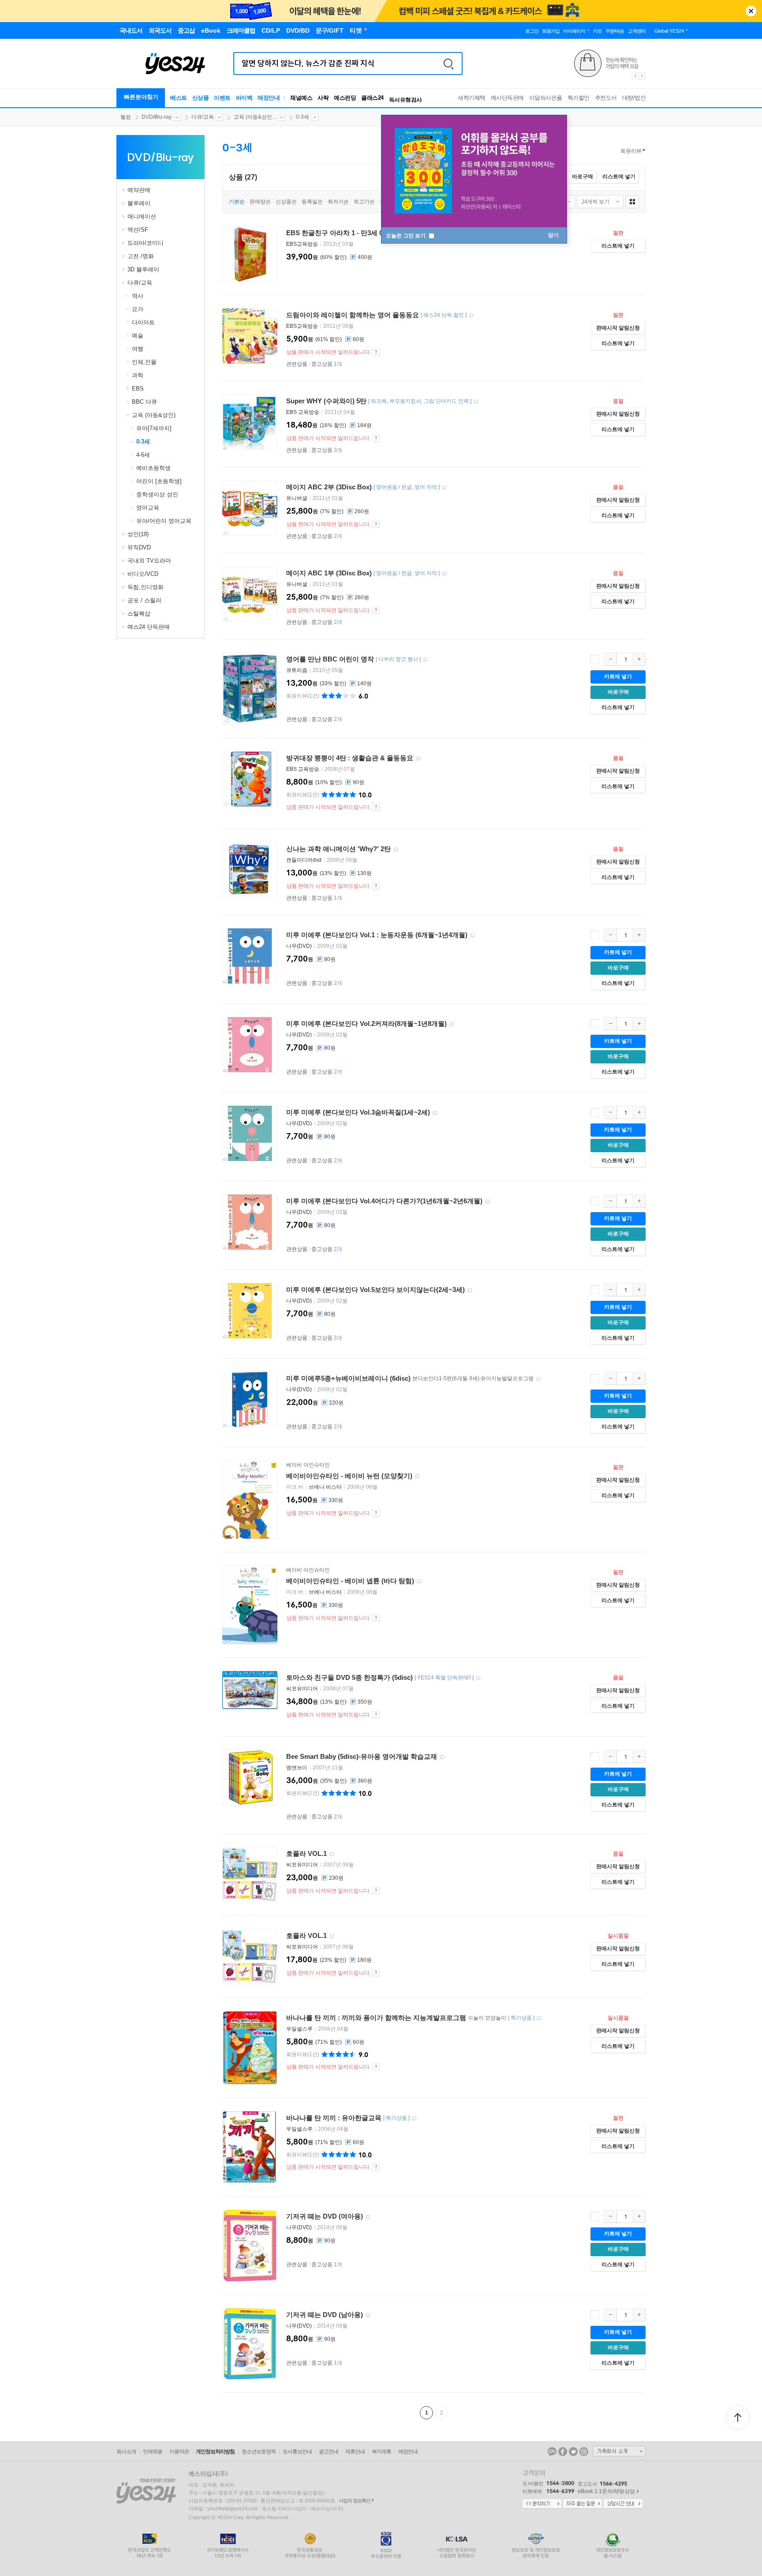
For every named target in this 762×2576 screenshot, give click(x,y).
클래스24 (372, 98)
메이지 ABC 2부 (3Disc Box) (329, 487)
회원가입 (551, 31)
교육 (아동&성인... (255, 117)
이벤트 (222, 98)
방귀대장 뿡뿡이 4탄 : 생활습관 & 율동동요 (350, 758)
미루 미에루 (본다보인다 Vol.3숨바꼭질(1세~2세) (358, 1112)
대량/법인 (634, 98)
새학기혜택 (472, 98)
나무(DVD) (299, 946)
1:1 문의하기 (542, 2504)
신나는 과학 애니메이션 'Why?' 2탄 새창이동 (396, 850)
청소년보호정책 (259, 2452)
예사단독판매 (507, 98)
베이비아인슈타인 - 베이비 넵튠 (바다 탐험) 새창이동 (419, 1582)
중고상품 (327, 364)
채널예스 (301, 98)
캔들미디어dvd (304, 860)
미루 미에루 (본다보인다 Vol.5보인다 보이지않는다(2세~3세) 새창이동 (470, 1290)
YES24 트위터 (573, 2452)
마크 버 (295, 1487)
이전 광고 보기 (635, 76)
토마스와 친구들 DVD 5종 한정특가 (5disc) (349, 1677)
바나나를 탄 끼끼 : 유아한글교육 (334, 2118)
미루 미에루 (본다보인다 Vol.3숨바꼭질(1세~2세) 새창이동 (435, 1113)
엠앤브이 (297, 1768)
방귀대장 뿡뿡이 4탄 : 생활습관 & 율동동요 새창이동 (418, 759)
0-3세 (303, 117)
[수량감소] (610, 659)
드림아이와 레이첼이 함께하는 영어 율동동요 (353, 315)
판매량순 (260, 202)
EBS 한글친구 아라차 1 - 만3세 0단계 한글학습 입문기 (366, 233)
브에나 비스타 (325, 1487)
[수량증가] (639, 659)
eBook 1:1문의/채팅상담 (606, 2491)
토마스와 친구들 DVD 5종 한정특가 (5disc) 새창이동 (478, 1678)
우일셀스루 (299, 2029)
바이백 (244, 98)
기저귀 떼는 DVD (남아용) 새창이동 (368, 2315)
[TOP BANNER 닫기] (751, 11)
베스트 (179, 98)
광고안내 (329, 2452)
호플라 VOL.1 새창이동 (332, 1854)
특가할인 (579, 98)
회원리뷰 (631, 151)
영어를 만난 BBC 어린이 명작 (330, 659)
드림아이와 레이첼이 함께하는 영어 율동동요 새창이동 (471, 316)
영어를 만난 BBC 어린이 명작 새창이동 (425, 660)
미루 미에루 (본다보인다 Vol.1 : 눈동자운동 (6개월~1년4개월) (377, 935)
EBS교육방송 (302, 244)
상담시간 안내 (623, 2504)
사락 (323, 98)
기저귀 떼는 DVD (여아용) (325, 2216)
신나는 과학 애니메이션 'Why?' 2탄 (338, 849)
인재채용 (153, 2452)
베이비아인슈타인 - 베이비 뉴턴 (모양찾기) (349, 1476)
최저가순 (338, 202)
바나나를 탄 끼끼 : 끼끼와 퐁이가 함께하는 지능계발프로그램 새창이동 (539, 2018)
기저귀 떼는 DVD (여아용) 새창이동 (368, 2217)
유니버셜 (297, 498)
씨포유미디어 (302, 1689)
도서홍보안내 (297, 2452)
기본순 (237, 202)
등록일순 (312, 202)
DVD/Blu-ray (157, 117)
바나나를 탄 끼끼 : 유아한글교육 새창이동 (414, 2119)
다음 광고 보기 (642, 76)
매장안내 (269, 98)
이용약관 (179, 2452)
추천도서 (606, 98)
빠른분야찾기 (141, 97)
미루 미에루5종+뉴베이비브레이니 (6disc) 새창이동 (538, 1379)
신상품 (201, 98)
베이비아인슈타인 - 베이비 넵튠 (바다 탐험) (350, 1581)
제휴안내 (355, 2452)
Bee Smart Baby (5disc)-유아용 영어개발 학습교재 (362, 1756)
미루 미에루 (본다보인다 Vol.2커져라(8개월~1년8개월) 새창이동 (452, 1024)
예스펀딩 (345, 98)
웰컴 (126, 117)
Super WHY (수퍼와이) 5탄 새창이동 (476, 402)
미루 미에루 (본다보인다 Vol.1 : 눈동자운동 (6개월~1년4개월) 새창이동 (472, 936)
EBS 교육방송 (303, 412)
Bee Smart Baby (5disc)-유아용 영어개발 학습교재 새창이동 (442, 1757)
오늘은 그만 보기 (406, 236)
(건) (303, 696)
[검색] (448, 64)
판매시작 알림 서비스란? (376, 352)
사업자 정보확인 (355, 2501)
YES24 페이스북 (563, 2452)
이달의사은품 (546, 98)
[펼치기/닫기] (124, 190)
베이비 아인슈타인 (308, 1465)
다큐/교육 (203, 117)
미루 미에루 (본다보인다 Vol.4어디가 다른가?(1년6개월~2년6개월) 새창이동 (487, 1202)
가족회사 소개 (619, 2451)
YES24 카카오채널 (552, 2452)
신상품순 (286, 202)
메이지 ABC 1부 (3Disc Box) (329, 573)
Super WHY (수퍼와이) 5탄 (326, 401)
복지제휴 (381, 2452)
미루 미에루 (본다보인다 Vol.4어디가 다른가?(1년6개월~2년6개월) (384, 1201)
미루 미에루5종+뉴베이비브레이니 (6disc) (348, 1378)
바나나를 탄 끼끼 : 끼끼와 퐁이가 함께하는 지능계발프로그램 (376, 2018)
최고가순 (364, 202)
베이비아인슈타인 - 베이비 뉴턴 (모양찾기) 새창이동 (417, 1477)
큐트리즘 (297, 670)
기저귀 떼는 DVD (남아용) (325, 2315)
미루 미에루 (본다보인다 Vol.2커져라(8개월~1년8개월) (366, 1023)
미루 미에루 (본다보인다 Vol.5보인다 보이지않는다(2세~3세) (375, 1290)
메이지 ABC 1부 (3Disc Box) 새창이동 (444, 574)
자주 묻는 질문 (583, 2504)
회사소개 (126, 2452)
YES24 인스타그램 (584, 2452)
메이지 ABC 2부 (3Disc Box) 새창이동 (444, 488)
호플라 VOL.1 (306, 1853)
